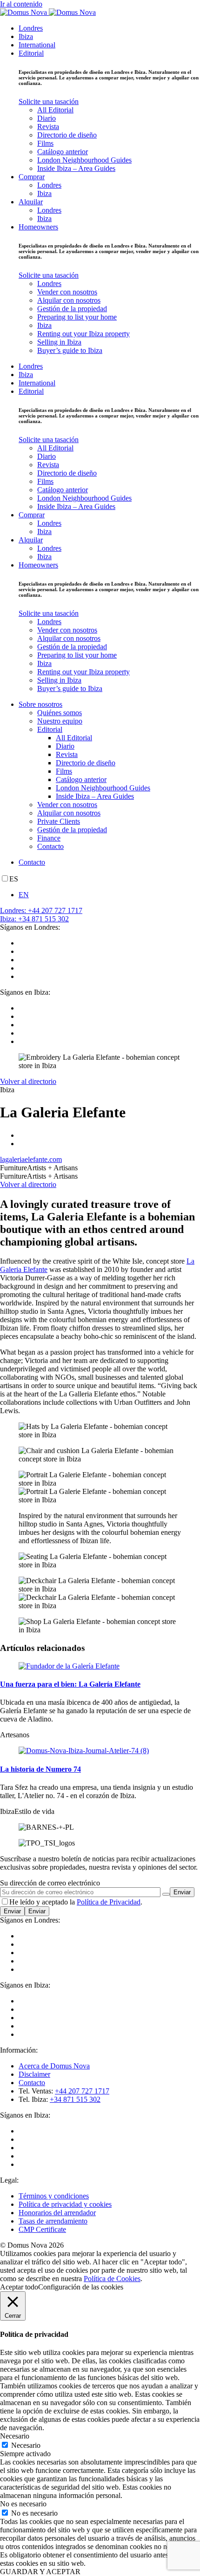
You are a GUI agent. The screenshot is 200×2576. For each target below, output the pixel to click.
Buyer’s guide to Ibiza (70, 350)
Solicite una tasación (49, 101)
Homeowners (38, 227)
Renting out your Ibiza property (83, 334)
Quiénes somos (60, 713)
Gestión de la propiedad (72, 309)
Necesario (26, 2445)
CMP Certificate (42, 2229)
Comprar (32, 177)
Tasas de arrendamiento (53, 2221)
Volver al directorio (28, 1081)
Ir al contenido (21, 4)
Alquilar (31, 202)
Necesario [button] (15, 2436)
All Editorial (55, 110)
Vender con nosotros (67, 292)
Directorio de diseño (67, 135)
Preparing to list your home (77, 317)
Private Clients (59, 821)
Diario (47, 118)
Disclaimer (34, 2074)
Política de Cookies (112, 2279)
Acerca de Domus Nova (54, 2066)
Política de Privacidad (109, 1902)
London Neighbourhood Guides (84, 160)
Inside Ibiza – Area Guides (76, 168)
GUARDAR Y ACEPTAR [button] (40, 2572)
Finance (49, 838)
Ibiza (26, 36)
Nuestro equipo (60, 721)
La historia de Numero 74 (40, 1769)
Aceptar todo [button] (19, 2287)
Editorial (31, 53)
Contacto (50, 846)
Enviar (12, 1911)
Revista (48, 127)
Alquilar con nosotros (69, 300)
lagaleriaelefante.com (31, 1159)
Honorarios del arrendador (57, 2213)
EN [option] (24, 895)
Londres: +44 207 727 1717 (41, 910)
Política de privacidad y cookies (65, 2204)
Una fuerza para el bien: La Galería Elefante (70, 1684)
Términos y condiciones (54, 2196)
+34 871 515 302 (75, 2099)
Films (45, 143)
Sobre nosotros (40, 704)
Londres (31, 28)
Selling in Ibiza (59, 342)
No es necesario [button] (23, 2504)
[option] (109, 895)
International (37, 45)
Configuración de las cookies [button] (81, 2287)
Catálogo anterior (63, 152)
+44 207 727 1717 (82, 2091)
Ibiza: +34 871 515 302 (34, 919)
